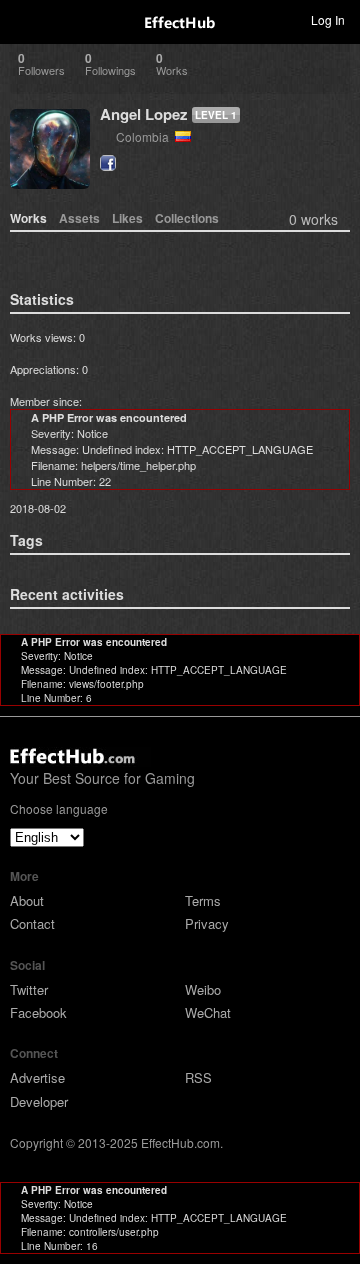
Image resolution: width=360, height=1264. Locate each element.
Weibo (203, 989)
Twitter (29, 989)
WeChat (208, 1012)
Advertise (37, 1077)
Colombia (145, 136)
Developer (39, 1101)
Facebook (38, 1012)
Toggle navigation (24, 19)
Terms (203, 900)
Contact (32, 923)
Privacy (207, 923)
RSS (198, 1077)
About (27, 900)
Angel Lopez (144, 114)
